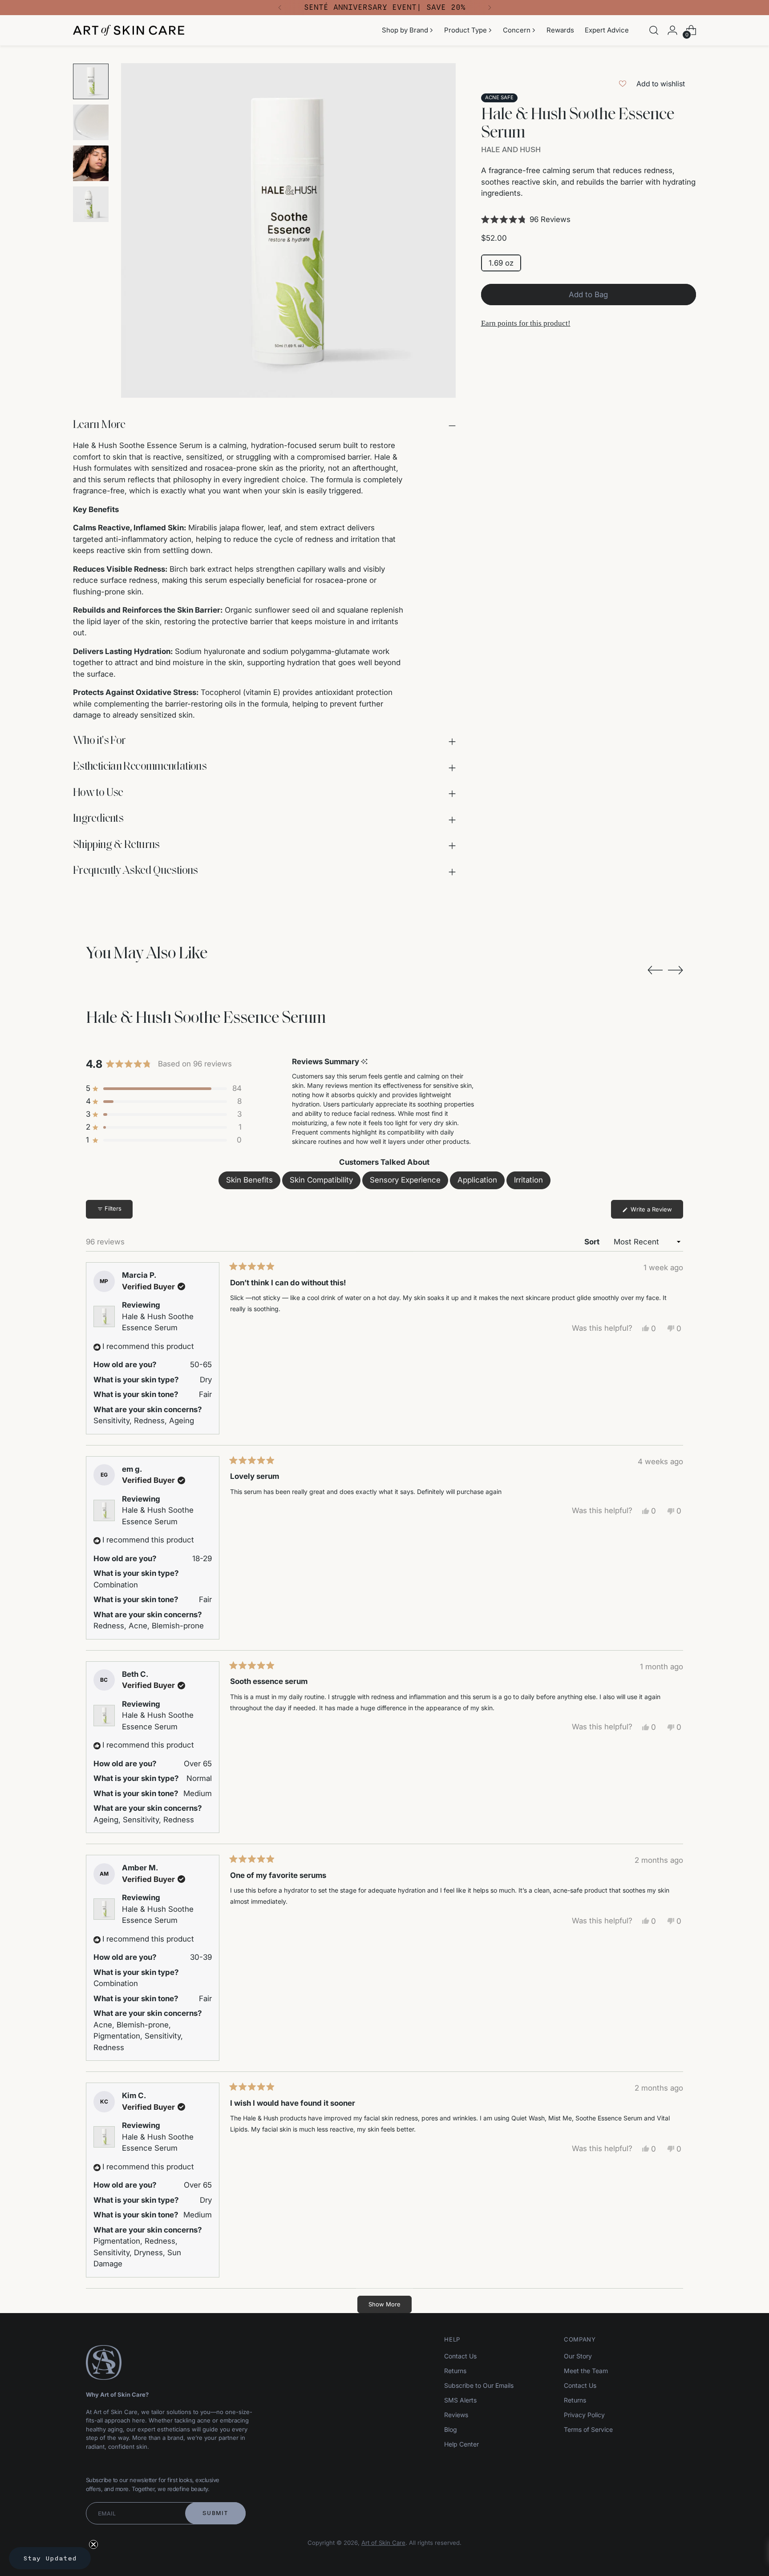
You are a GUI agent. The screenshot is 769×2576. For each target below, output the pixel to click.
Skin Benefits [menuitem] (249, 1180)
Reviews (456, 2415)
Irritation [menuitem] (528, 1180)
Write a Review (656, 1212)
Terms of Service (588, 2429)
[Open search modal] (654, 30)
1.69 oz (501, 263)
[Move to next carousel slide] (676, 970)
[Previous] (280, 8)
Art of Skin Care (383, 2543)
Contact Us (460, 2356)
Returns (455, 2371)
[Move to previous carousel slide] (655, 970)
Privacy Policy (584, 2415)
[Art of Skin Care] (129, 30)
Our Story (578, 2356)
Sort (593, 1242)
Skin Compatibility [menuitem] (321, 1180)
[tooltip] (364, 1062)
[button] (589, 220)
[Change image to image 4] (91, 204)
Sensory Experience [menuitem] (405, 1180)
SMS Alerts (460, 2400)
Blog (451, 2429)
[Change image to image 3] (91, 163)
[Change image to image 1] (91, 81)
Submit (215, 2513)
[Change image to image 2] (91, 122)
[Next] (490, 8)
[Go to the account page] (672, 30)
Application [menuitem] (477, 1180)
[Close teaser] (93, 2544)
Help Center (461, 2444)
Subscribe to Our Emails (479, 2385)
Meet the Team (586, 2371)
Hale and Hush (511, 150)
